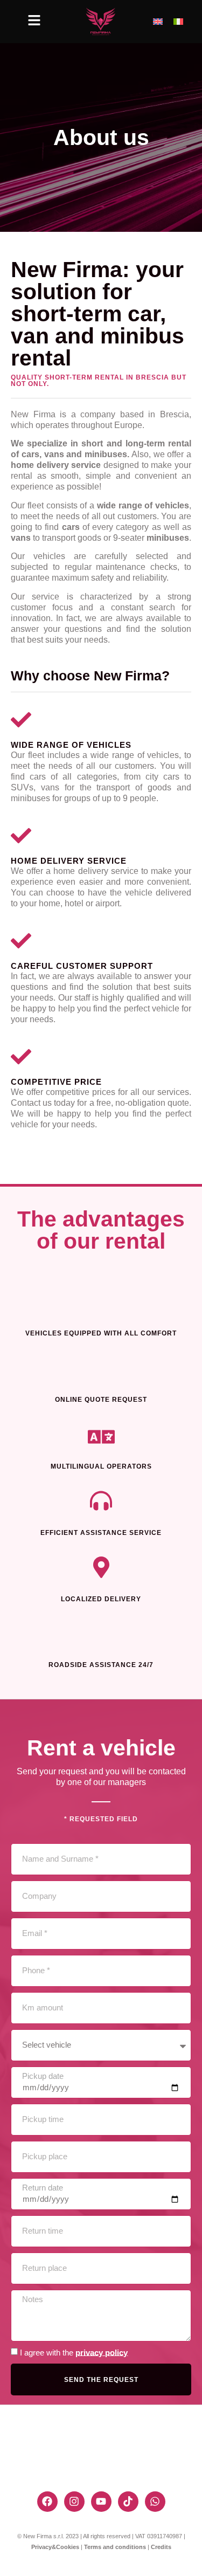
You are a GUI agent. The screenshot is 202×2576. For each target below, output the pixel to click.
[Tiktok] (128, 2502)
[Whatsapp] (155, 2502)
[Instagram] (74, 2502)
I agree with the (74, 2352)
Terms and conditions (115, 2547)
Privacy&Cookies (55, 2547)
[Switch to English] (158, 22)
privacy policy (102, 2352)
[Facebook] (47, 2502)
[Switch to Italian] (178, 22)
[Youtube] (101, 2502)
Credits (161, 2547)
